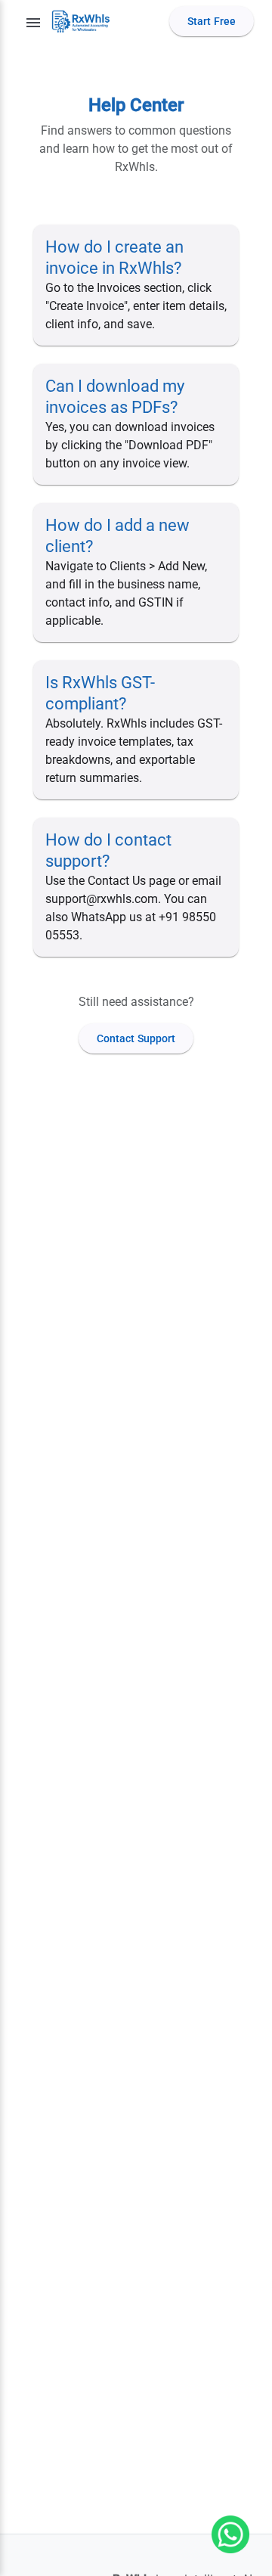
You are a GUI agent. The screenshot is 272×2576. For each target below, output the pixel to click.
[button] (81, 21)
